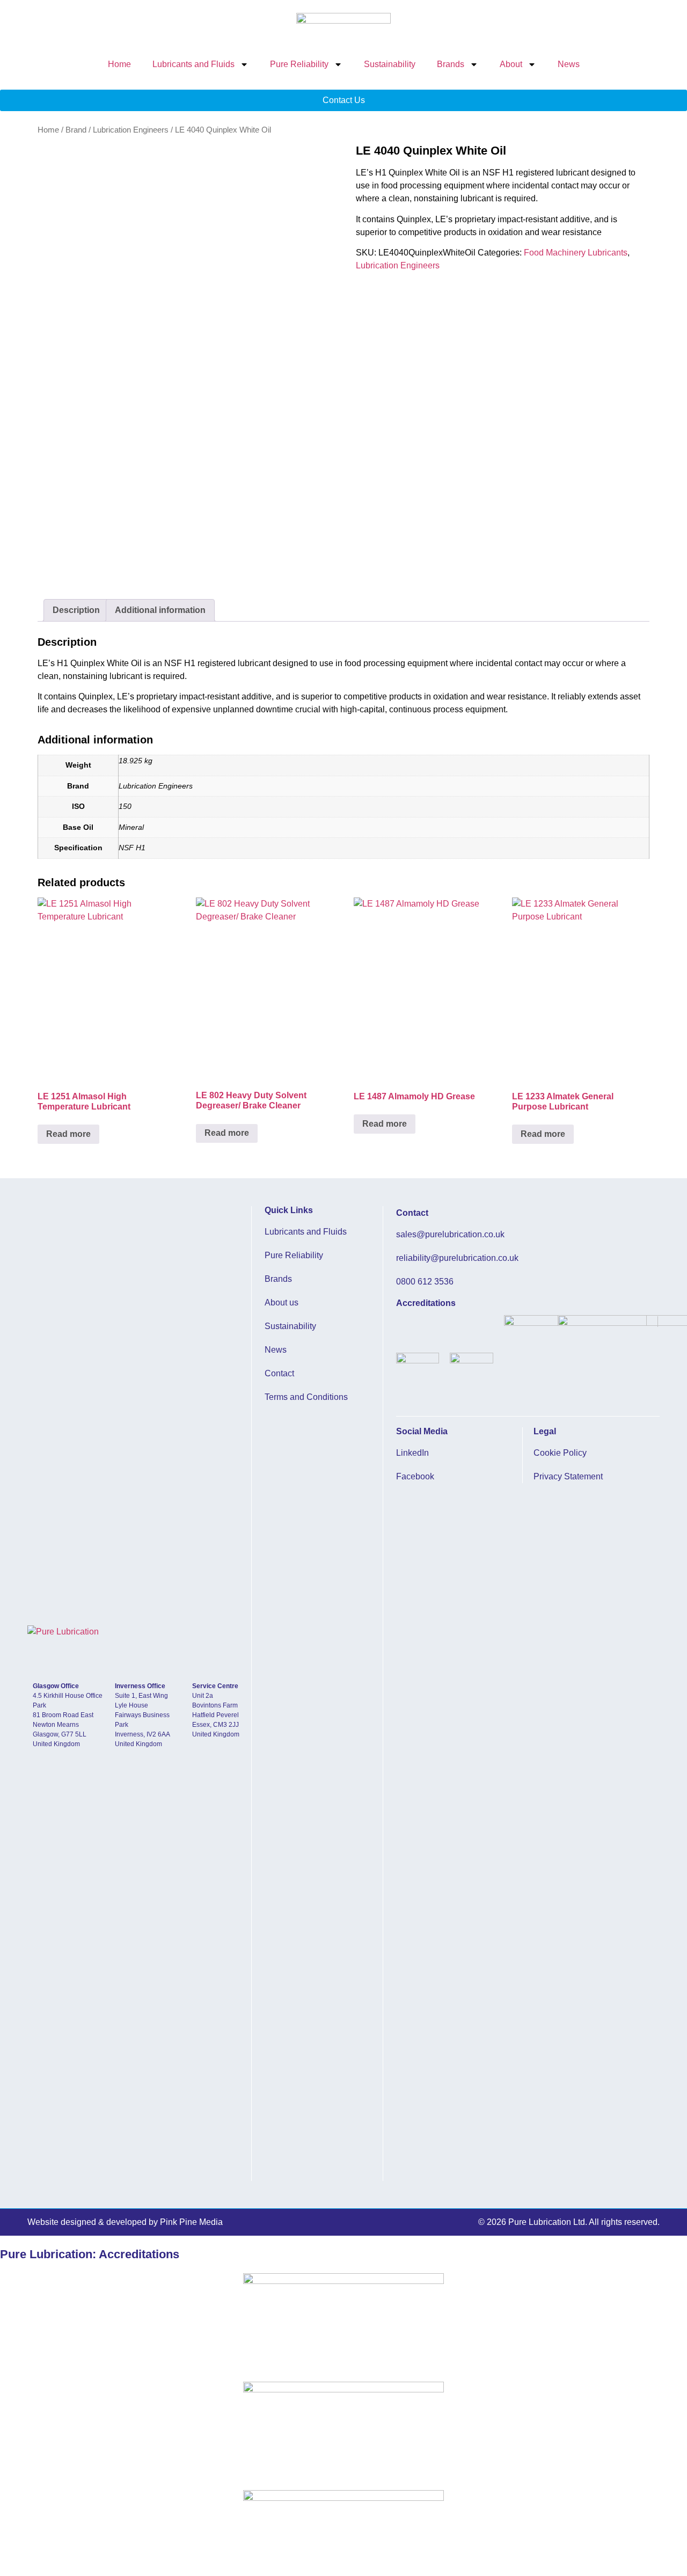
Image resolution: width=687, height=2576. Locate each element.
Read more (68, 1134)
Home (119, 64)
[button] (569, 2222)
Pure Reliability (299, 64)
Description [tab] (76, 610)
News (569, 64)
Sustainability (390, 64)
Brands (451, 64)
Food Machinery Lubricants (576, 253)
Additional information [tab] (160, 610)
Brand (76, 130)
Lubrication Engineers (131, 130)
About (511, 64)
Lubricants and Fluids (193, 64)
